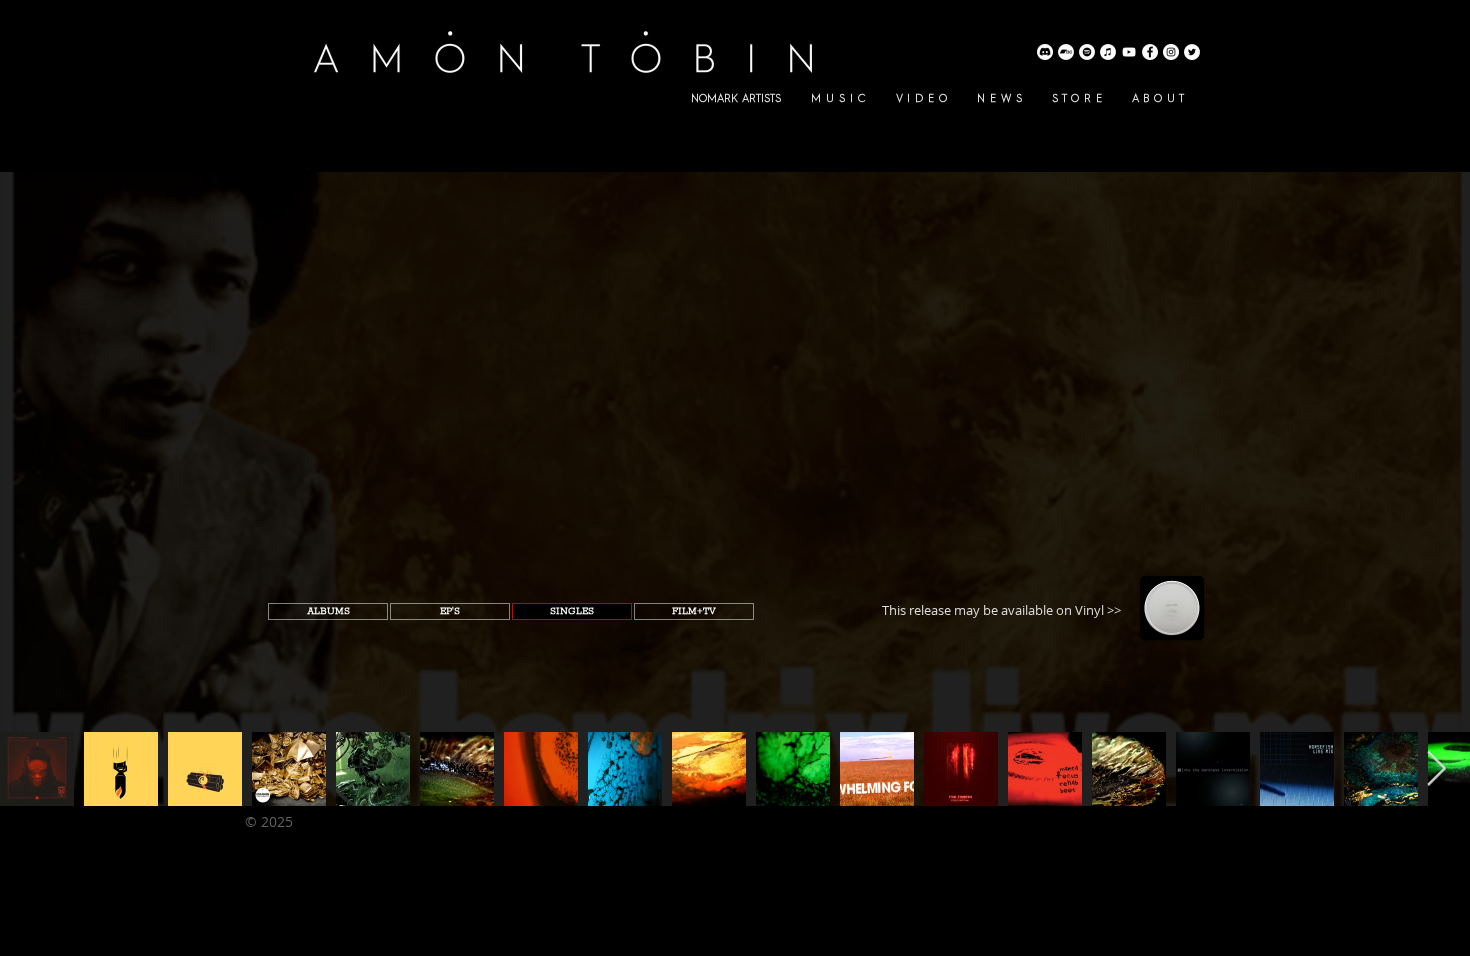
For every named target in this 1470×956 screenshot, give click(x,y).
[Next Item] (1436, 768)
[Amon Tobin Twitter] (1192, 52)
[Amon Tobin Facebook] (1150, 52)
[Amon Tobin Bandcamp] (1066, 52)
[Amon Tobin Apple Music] (1108, 52)
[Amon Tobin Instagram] (1171, 52)
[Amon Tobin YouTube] (1129, 52)
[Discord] (1045, 52)
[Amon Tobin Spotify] (1087, 52)
